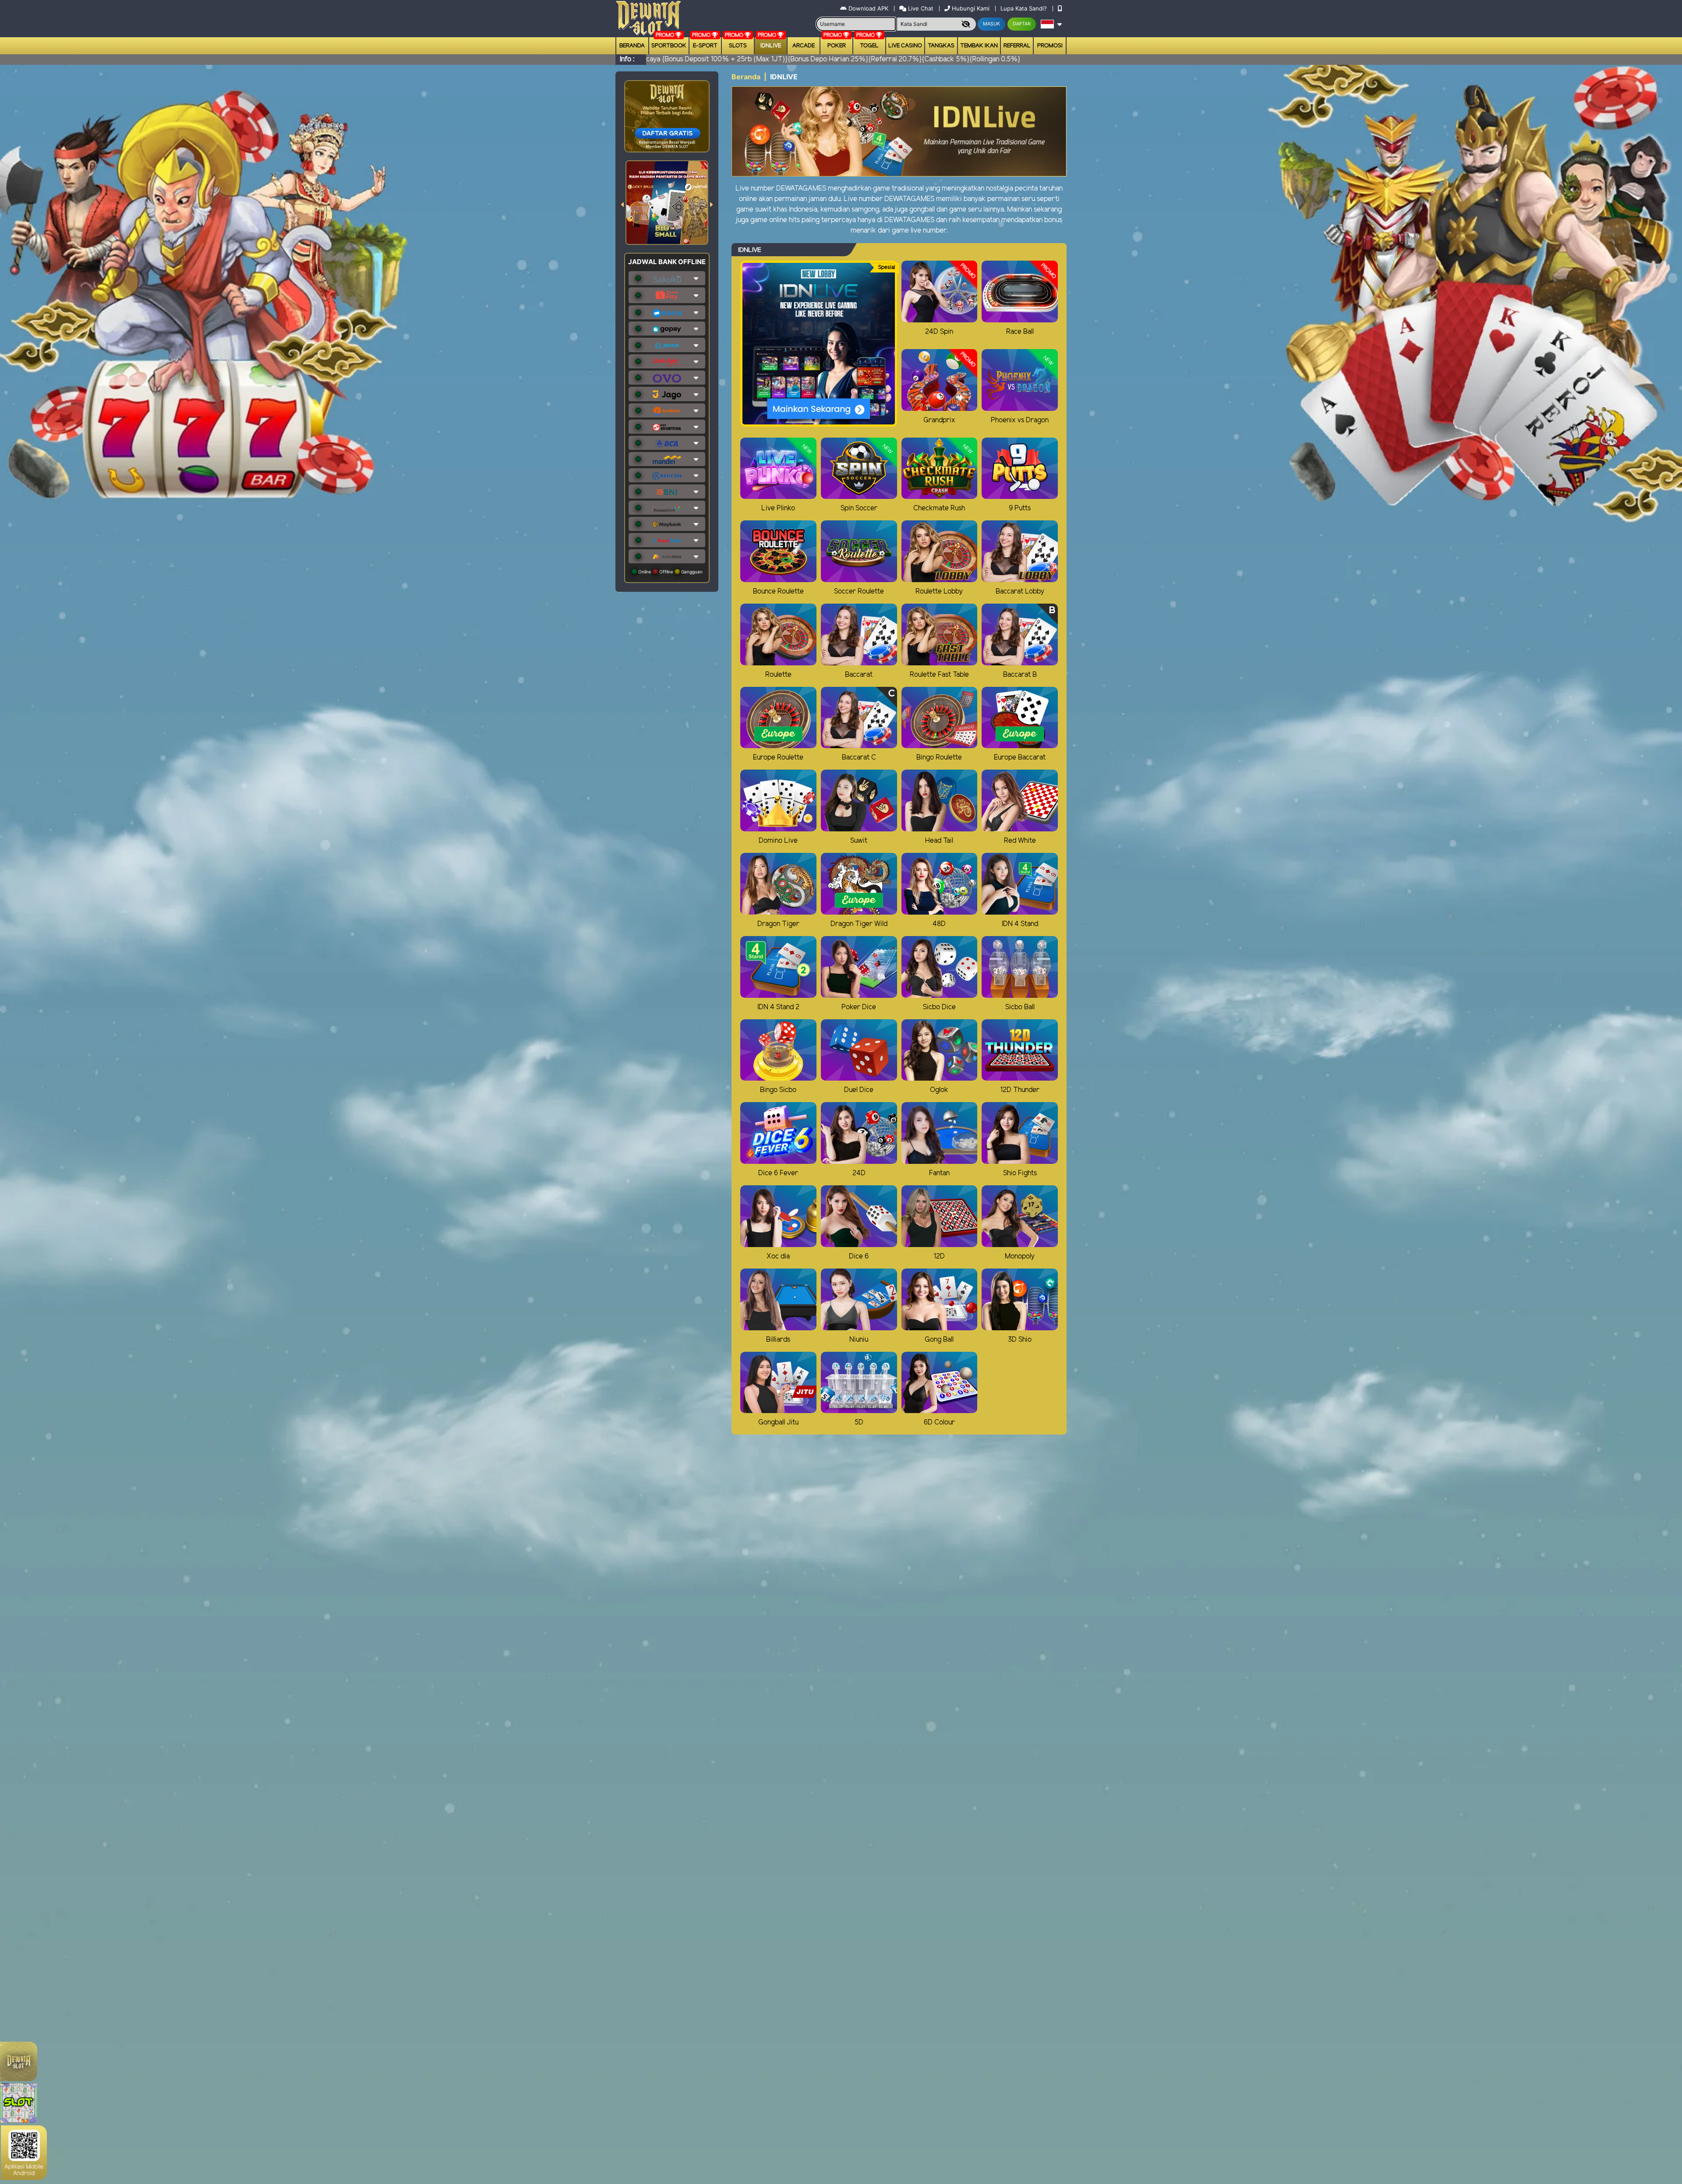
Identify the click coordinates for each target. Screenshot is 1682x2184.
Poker (837, 46)
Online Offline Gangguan (670, 572)
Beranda (632, 46)
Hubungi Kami (971, 8)
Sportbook (669, 46)
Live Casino (905, 46)
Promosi (1050, 46)
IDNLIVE (771, 46)
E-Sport (705, 46)
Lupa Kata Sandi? (1025, 8)
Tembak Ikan (979, 46)
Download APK (868, 8)
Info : (627, 59)
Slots (738, 46)
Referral (1017, 46)
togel (869, 46)
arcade (804, 46)
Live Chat (920, 8)
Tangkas (941, 46)
